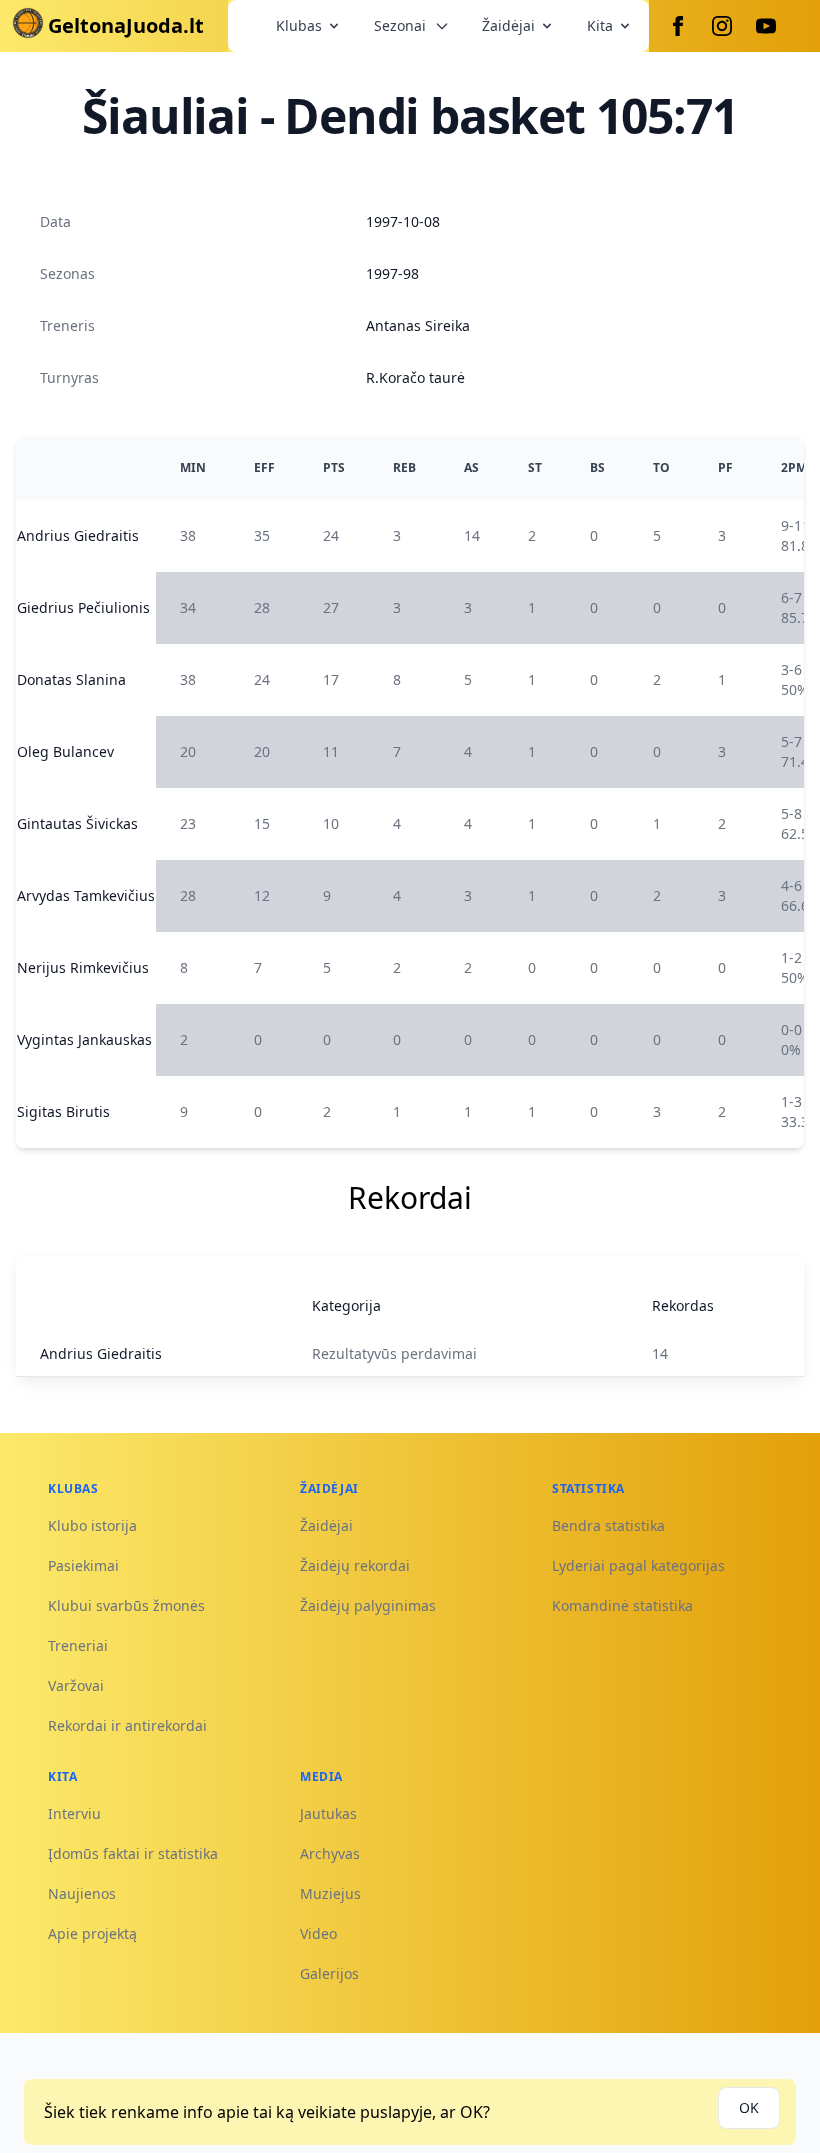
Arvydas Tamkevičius (86, 895)
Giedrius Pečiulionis (83, 607)
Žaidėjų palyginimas (368, 1605)
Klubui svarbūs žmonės (126, 1605)
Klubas (299, 25)
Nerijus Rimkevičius (83, 967)
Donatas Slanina (71, 679)
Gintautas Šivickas (77, 823)
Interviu (74, 1813)
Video (318, 1933)
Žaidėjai (508, 25)
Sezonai (400, 25)
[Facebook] (678, 26)
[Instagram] (722, 26)
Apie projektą (92, 1933)
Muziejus (330, 1893)
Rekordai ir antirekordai (127, 1725)
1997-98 (392, 273)
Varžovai (76, 1685)
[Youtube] (766, 26)
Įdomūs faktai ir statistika (133, 1853)
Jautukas (328, 1813)
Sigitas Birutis (63, 1111)
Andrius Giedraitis (78, 535)
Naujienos (82, 1893)
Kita (600, 25)
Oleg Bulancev (65, 751)
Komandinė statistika (622, 1605)
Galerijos (329, 1973)
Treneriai (78, 1645)
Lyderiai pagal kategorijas (638, 1565)
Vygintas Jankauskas (84, 1039)
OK (749, 2107)
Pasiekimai (83, 1565)
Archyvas (330, 1853)
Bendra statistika (608, 1525)
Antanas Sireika (418, 325)
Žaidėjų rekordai (355, 1565)
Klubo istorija (92, 1525)
